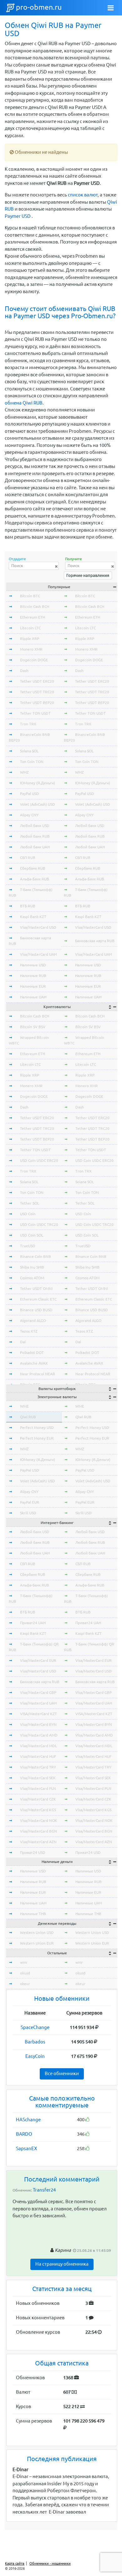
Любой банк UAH (35, 847)
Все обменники (62, 2073)
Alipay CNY (29, 815)
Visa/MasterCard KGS (38, 1810)
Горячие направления (88, 575)
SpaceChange (35, 2027)
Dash (24, 671)
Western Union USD (37, 1932)
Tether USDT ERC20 (37, 681)
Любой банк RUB (35, 836)
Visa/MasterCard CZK (38, 1799)
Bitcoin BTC (30, 596)
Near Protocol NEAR (38, 1374)
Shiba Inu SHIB (32, 1267)
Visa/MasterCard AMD (39, 1735)
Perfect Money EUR (37, 1438)
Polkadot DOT (32, 1352)
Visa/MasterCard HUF (38, 1756)
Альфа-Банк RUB (35, 879)
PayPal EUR (30, 1502)
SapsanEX (26, 2148)
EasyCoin (35, 2056)
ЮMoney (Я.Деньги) (38, 783)
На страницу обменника (62, 2264)
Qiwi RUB (28, 1417)
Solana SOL (29, 751)
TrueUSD (28, 1246)
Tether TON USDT (35, 713)
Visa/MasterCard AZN (38, 1842)
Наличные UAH (33, 997)
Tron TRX (28, 724)
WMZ (24, 772)
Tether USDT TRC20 (37, 692)
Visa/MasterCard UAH (38, 954)
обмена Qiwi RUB (24, 403)
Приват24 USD (33, 1852)
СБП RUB (28, 858)
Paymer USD (18, 216)
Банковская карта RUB (95, 941)
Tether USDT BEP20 (37, 703)
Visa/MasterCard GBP (38, 1692)
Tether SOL (30, 1203)
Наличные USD (33, 965)
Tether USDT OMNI (36, 1288)
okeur (25, 1984)
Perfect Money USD (37, 1428)
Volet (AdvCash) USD (38, 804)
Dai (23, 1342)
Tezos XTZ (29, 1331)
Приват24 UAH (33, 1623)
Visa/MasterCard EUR (38, 1660)
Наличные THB (33, 1914)
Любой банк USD (35, 826)
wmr (24, 1962)
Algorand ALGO (33, 1320)
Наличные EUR (33, 986)
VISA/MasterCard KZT (38, 1714)
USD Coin (28, 1214)
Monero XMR (31, 649)
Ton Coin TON (32, 762)
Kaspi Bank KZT (33, 917)
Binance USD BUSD (36, 1310)
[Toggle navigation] (111, 8)
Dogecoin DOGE (34, 660)
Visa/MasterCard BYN (38, 1724)
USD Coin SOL (32, 1235)
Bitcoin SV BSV (33, 1027)
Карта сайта (15, 2563)
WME (24, 1406)
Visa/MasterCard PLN (38, 1788)
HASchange (28, 2120)
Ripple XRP (30, 639)
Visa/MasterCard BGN (38, 1831)
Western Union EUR (37, 1943)
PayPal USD (30, 794)
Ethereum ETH (33, 617)
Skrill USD (28, 1513)
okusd (25, 1973)
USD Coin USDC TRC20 (39, 1224)
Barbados (35, 2042)
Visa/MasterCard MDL (38, 1746)
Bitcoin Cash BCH (35, 606)
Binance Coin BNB (36, 1256)
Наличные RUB (33, 976)
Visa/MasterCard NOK (39, 1820)
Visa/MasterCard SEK (38, 1778)
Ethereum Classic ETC (38, 1299)
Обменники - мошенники (50, 2563)
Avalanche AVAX (34, 1363)
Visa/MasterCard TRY (38, 1767)
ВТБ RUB (28, 906)
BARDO (24, 2134)
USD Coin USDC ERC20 (39, 1160)
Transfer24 (44, 2190)
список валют (83, 195)
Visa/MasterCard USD (38, 927)
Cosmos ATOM (32, 1278)
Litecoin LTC (30, 628)
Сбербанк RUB (33, 868)
